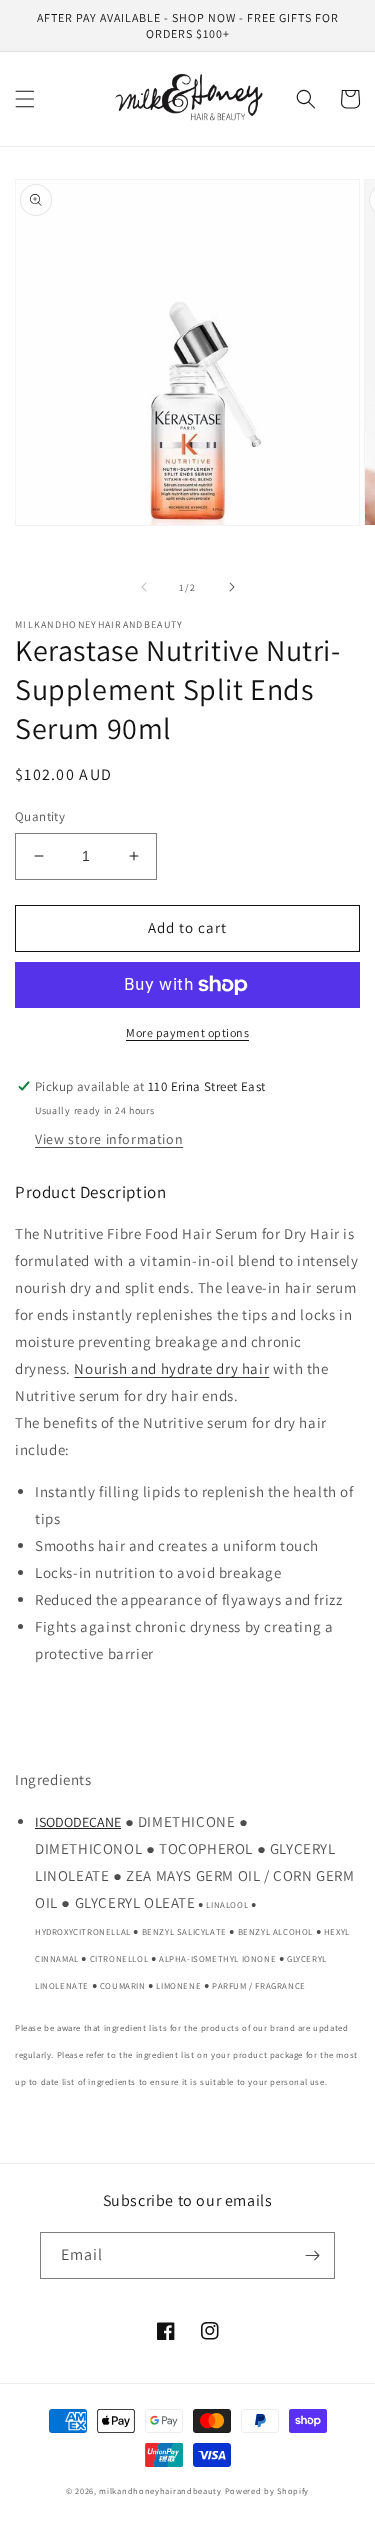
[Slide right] (232, 587)
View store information (109, 1139)
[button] (25, 99)
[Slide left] (144, 587)
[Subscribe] (312, 2255)
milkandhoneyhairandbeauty (160, 2490)
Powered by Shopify (267, 2490)
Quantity (40, 816)
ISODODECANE (78, 1822)
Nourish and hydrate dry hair (171, 1368)
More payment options (187, 1032)
